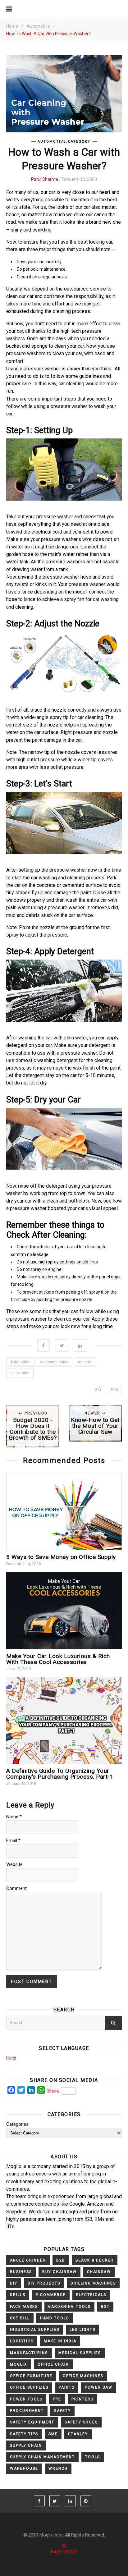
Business (21, 2272)
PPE (57, 2399)
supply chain (26, 2445)
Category (79, 142)
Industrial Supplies (35, 2330)
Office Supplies (29, 2387)
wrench (58, 2468)
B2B (61, 2260)
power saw (99, 2387)
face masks (24, 2307)
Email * (13, 1840)
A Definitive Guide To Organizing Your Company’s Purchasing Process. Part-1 (60, 1774)
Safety (62, 2411)
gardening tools (69, 2307)
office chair (53, 2364)
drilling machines (93, 2283)
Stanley (78, 2434)
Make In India (60, 2341)
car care (85, 1362)
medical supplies (80, 2353)
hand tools (55, 2318)
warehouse (24, 2468)
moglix (19, 2364)
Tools (93, 2457)
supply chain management (42, 2457)
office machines (83, 2376)
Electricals (91, 2295)
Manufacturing (29, 2353)
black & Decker (95, 2260)
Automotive (38, 26)
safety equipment (32, 2422)
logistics (22, 2341)
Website (14, 1864)
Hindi (11, 2058)
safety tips (24, 2434)
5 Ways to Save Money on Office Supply (61, 1557)
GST (105, 2307)
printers (82, 2399)
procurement (27, 2411)
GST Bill (20, 2318)
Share (53, 2091)
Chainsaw (99, 2272)
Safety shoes (81, 2422)
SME (53, 2434)
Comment (16, 1888)
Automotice (20, 1362)
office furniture (31, 2376)
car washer (20, 1373)
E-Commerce (51, 2295)
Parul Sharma (45, 179)
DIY (14, 2283)
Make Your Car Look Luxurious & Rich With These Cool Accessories (58, 1659)
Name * (14, 1817)
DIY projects (44, 2283)
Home (12, 26)
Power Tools (26, 2399)
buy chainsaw (59, 2272)
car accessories (54, 1362)
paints (67, 2387)
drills (18, 2295)
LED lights (82, 2330)
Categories (17, 2124)
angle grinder (28, 2260)
